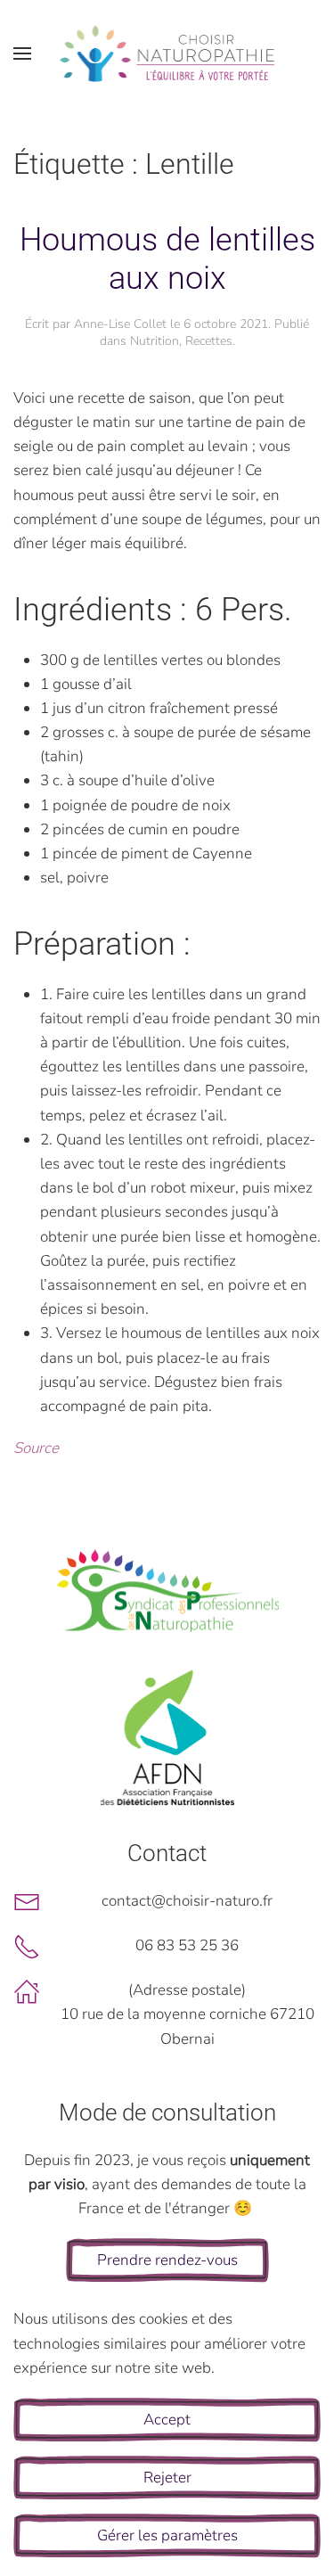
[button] (22, 53)
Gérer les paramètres (167, 2535)
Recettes (209, 341)
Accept (167, 2420)
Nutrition (155, 341)
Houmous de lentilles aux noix (167, 259)
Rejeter (167, 2478)
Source (36, 1448)
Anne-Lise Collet (120, 324)
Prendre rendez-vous (167, 2260)
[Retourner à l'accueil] (167, 53)
